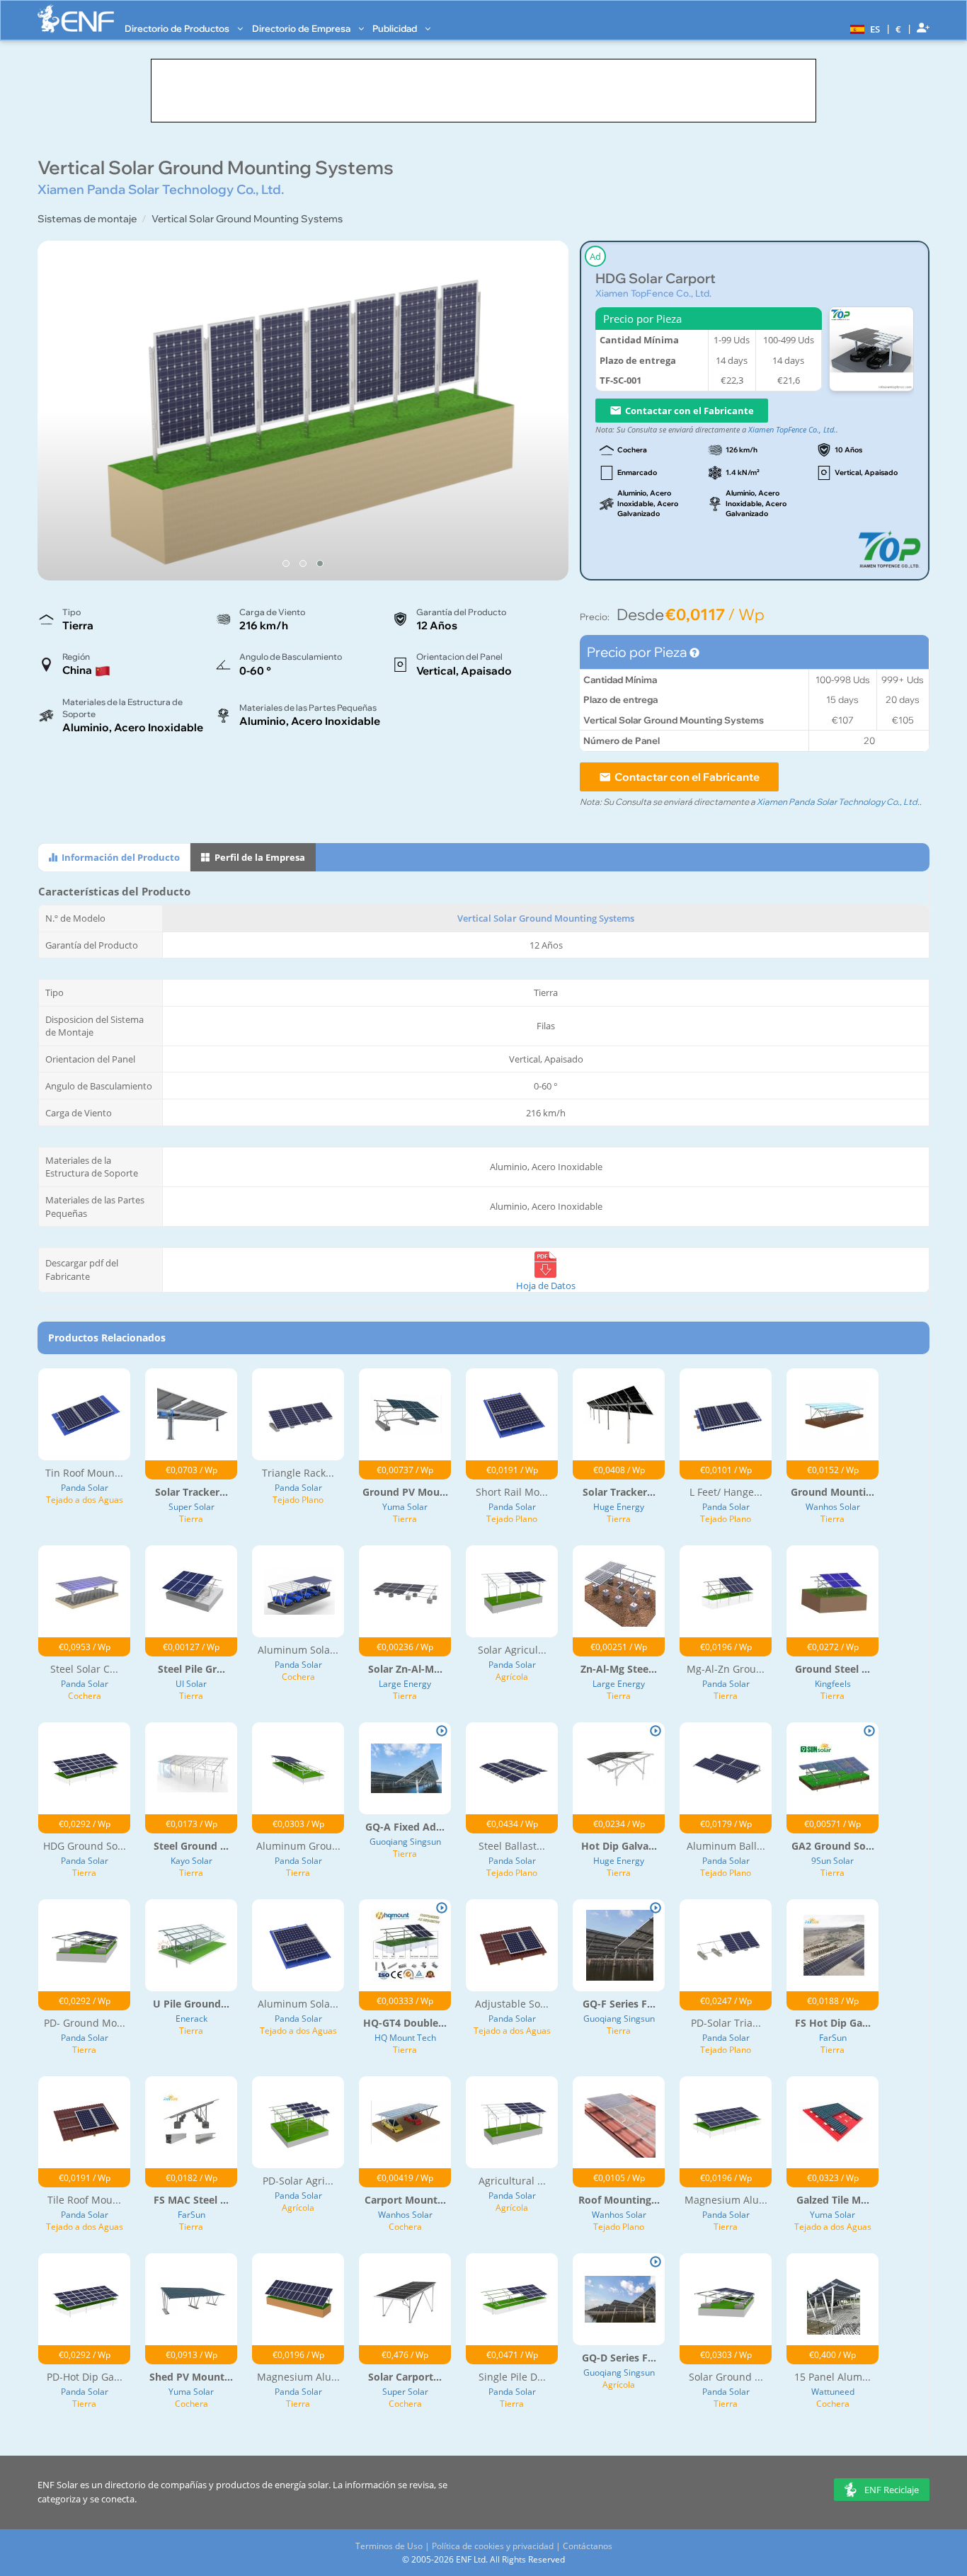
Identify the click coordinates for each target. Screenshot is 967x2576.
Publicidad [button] (396, 28)
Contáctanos (588, 2546)
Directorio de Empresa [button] (302, 28)
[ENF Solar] (76, 19)
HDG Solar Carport (656, 279)
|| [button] (899, 29)
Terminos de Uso (389, 2546)
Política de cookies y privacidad (493, 2546)
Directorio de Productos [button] (178, 28)
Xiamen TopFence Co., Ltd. (653, 293)
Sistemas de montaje (87, 219)
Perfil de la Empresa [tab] (259, 857)
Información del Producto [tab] (120, 857)
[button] (863, 28)
